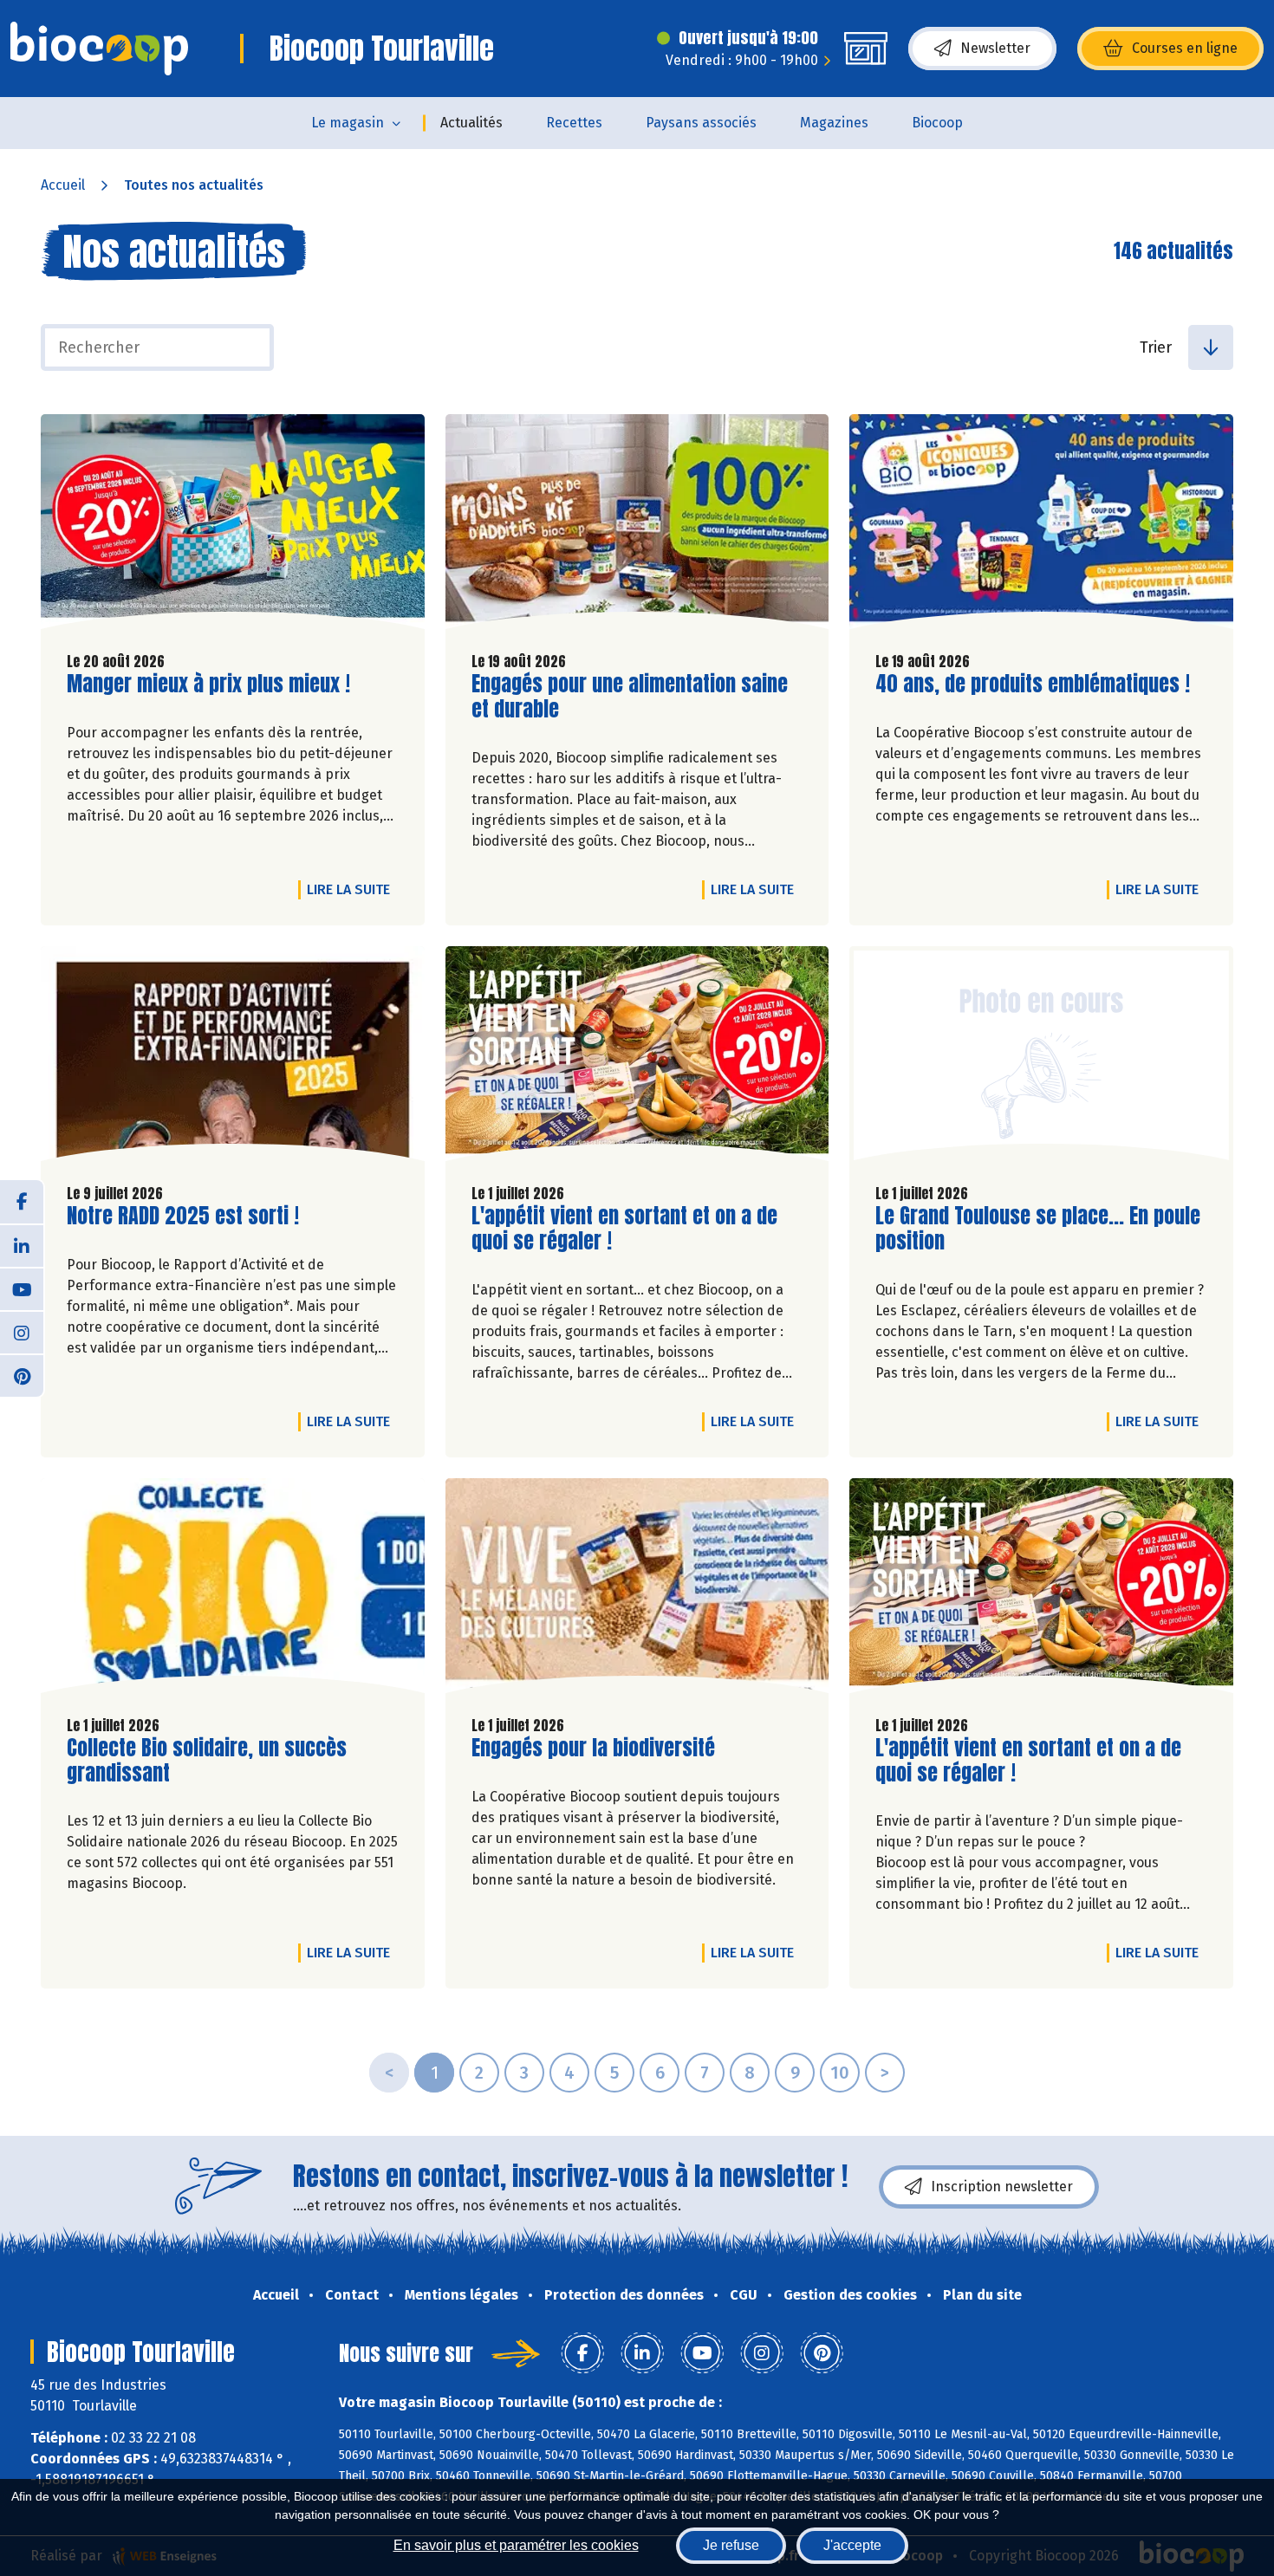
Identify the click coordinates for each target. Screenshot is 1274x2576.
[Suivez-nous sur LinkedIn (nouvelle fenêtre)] (22, 1245)
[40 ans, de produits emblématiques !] (1041, 526)
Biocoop (937, 123)
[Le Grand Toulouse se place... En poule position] (1041, 1058)
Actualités (471, 123)
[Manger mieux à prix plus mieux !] (233, 526)
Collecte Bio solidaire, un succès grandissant (207, 1761)
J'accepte (852, 2545)
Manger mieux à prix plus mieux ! (208, 684)
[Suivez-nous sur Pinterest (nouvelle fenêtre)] (22, 1375)
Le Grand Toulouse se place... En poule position (1038, 1229)
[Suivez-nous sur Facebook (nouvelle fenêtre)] (22, 1202)
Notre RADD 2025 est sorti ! (183, 1216)
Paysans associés (701, 123)
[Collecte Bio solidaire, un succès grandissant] (233, 1590)
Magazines (834, 123)
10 (840, 2073)
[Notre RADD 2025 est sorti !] (233, 1058)
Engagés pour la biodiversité (593, 1748)
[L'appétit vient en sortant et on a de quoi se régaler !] (637, 1058)
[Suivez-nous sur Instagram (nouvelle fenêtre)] (22, 1332)
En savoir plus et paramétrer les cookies (516, 2545)
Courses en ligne (1185, 48)
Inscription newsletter (1002, 2187)
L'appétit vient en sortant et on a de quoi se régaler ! (624, 1229)
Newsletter (995, 48)
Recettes (574, 123)
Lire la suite (353, 889)
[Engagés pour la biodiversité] (637, 1590)
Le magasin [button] (348, 123)
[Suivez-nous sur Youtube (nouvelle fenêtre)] (22, 1288)
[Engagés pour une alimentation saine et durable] (637, 526)
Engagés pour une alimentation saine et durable (630, 697)
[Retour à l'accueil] (99, 49)
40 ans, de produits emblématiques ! (1033, 684)
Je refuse (731, 2545)
